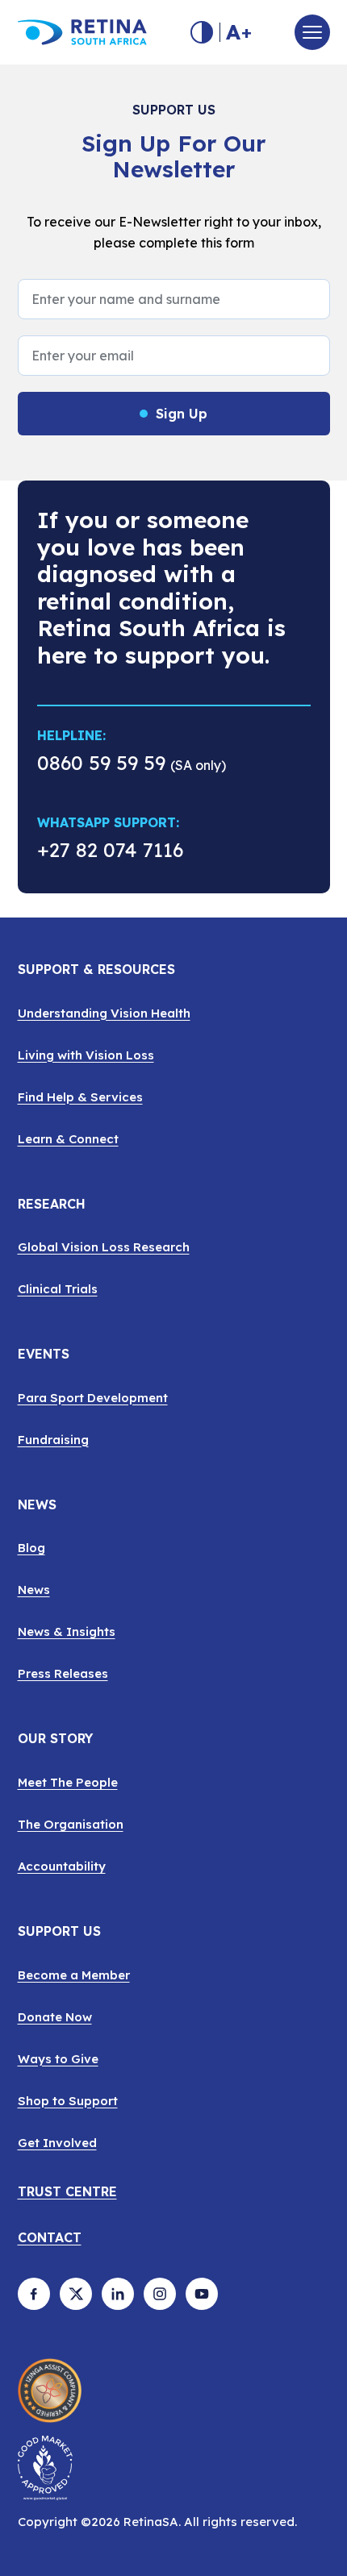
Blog (31, 1548)
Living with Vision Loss (86, 1055)
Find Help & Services (80, 1097)
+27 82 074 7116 (110, 853)
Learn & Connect (68, 1139)
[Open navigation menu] (312, 32)
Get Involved (57, 2143)
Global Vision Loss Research (104, 1247)
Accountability (62, 1866)
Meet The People (68, 1782)
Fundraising (53, 1440)
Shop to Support (68, 2101)
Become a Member (74, 1975)
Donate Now (55, 2017)
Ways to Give (58, 2059)
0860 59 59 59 (101, 763)
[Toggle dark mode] (202, 32)
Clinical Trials (58, 1289)
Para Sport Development (93, 1398)
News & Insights (67, 1631)
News (34, 1590)
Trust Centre (67, 2192)
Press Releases (63, 1673)
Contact (50, 2238)
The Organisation (71, 1824)
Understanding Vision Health (104, 1013)
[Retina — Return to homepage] (82, 32)
